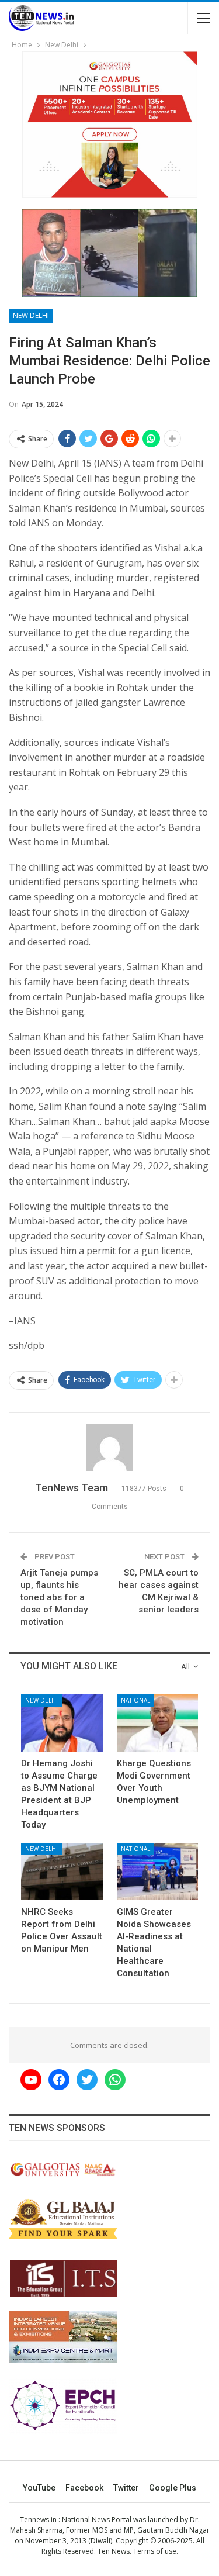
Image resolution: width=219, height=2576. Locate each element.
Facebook (84, 2488)
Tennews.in (38, 2520)
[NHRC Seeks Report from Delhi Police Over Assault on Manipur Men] (62, 1871)
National (135, 1700)
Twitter (126, 2488)
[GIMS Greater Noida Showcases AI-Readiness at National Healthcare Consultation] (158, 1871)
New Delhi (31, 315)
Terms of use (155, 2551)
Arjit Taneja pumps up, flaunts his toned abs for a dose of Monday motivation (59, 1597)
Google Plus (173, 2488)
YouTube (39, 2488)
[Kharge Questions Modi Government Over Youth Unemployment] (158, 1723)
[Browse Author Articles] (109, 1448)
